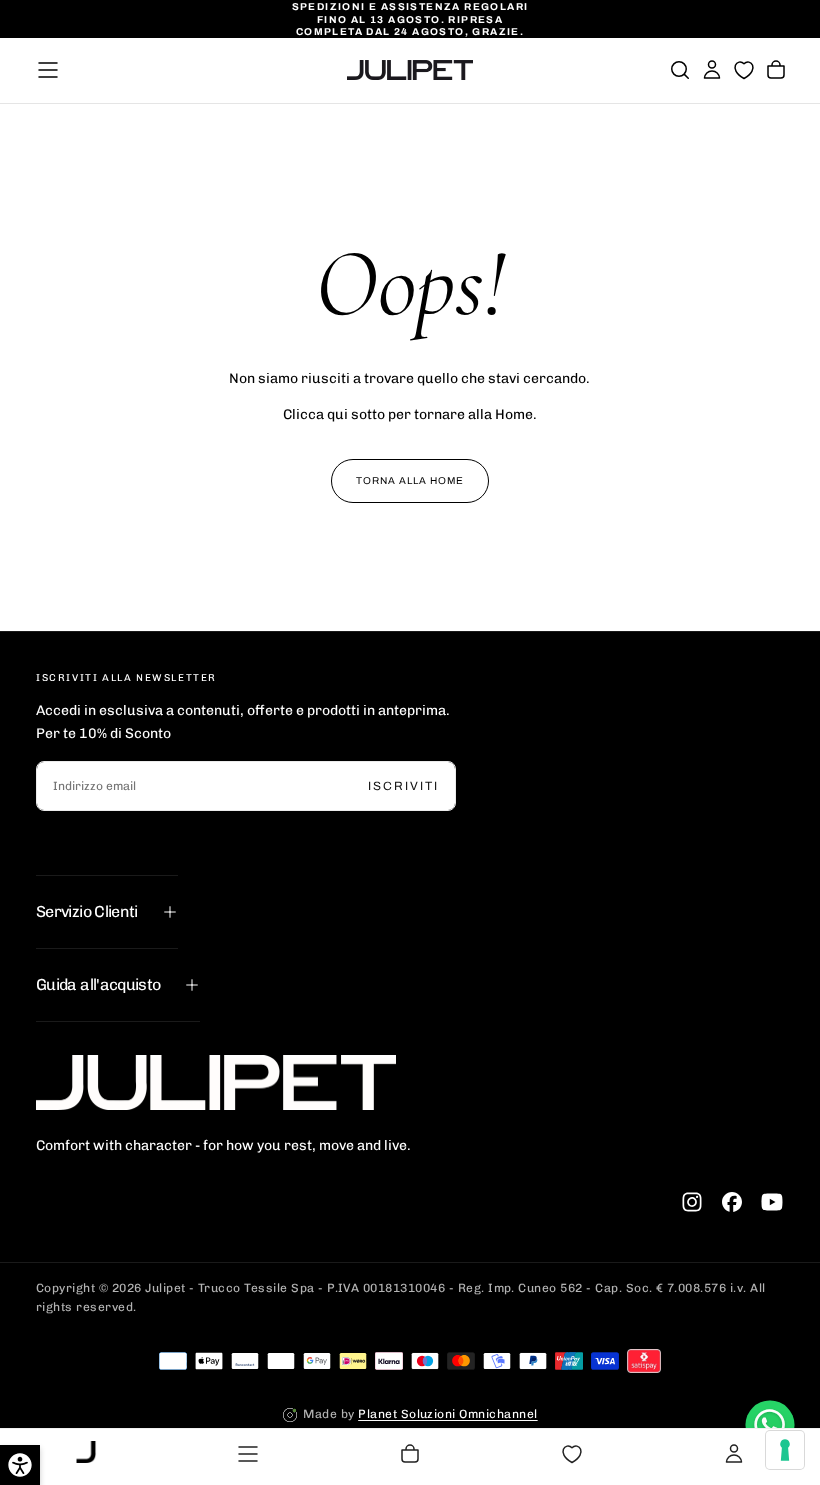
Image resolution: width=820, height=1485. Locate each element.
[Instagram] (692, 1202)
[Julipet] (216, 1082)
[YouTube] (772, 1202)
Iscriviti (403, 786)
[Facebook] (732, 1202)
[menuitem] (86, 1454)
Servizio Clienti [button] (87, 911)
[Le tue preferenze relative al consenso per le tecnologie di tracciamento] (785, 1450)
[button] (48, 70)
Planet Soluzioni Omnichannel (447, 1414)
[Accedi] (712, 70)
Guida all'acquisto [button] (98, 984)
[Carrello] (776, 70)
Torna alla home (410, 480)
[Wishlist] (744, 70)
